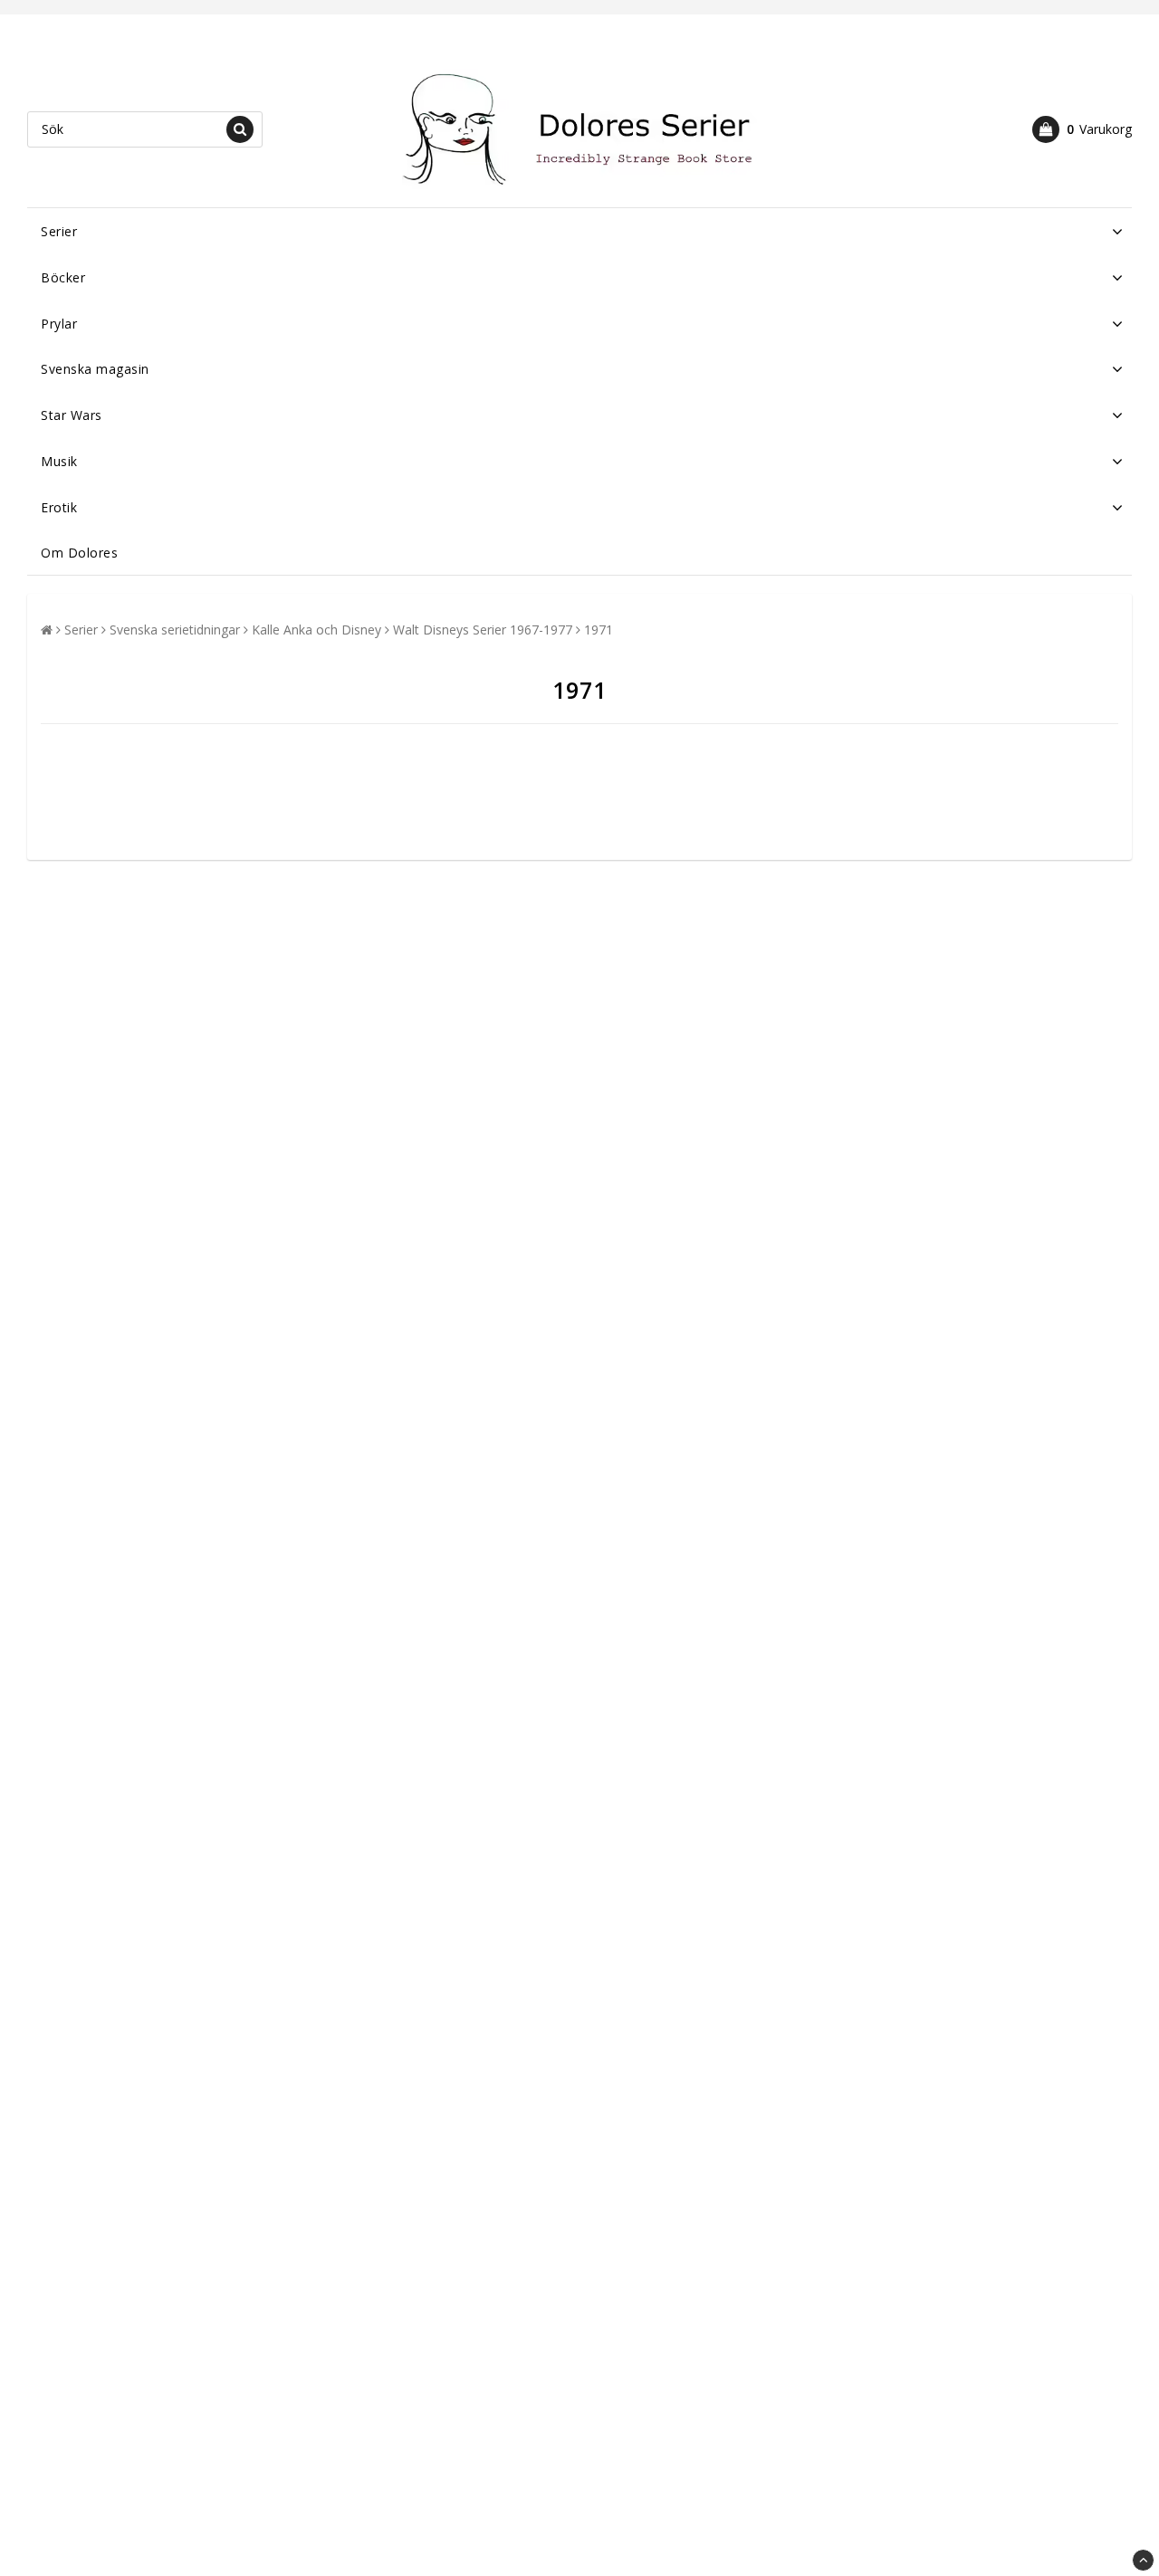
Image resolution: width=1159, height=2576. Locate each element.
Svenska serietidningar (175, 630)
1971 (599, 630)
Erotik (59, 507)
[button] (1082, 129)
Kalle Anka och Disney (316, 630)
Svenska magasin (95, 369)
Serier (59, 231)
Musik (59, 461)
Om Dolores (79, 553)
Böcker (63, 277)
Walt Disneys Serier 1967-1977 (483, 630)
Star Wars (72, 415)
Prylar (59, 324)
